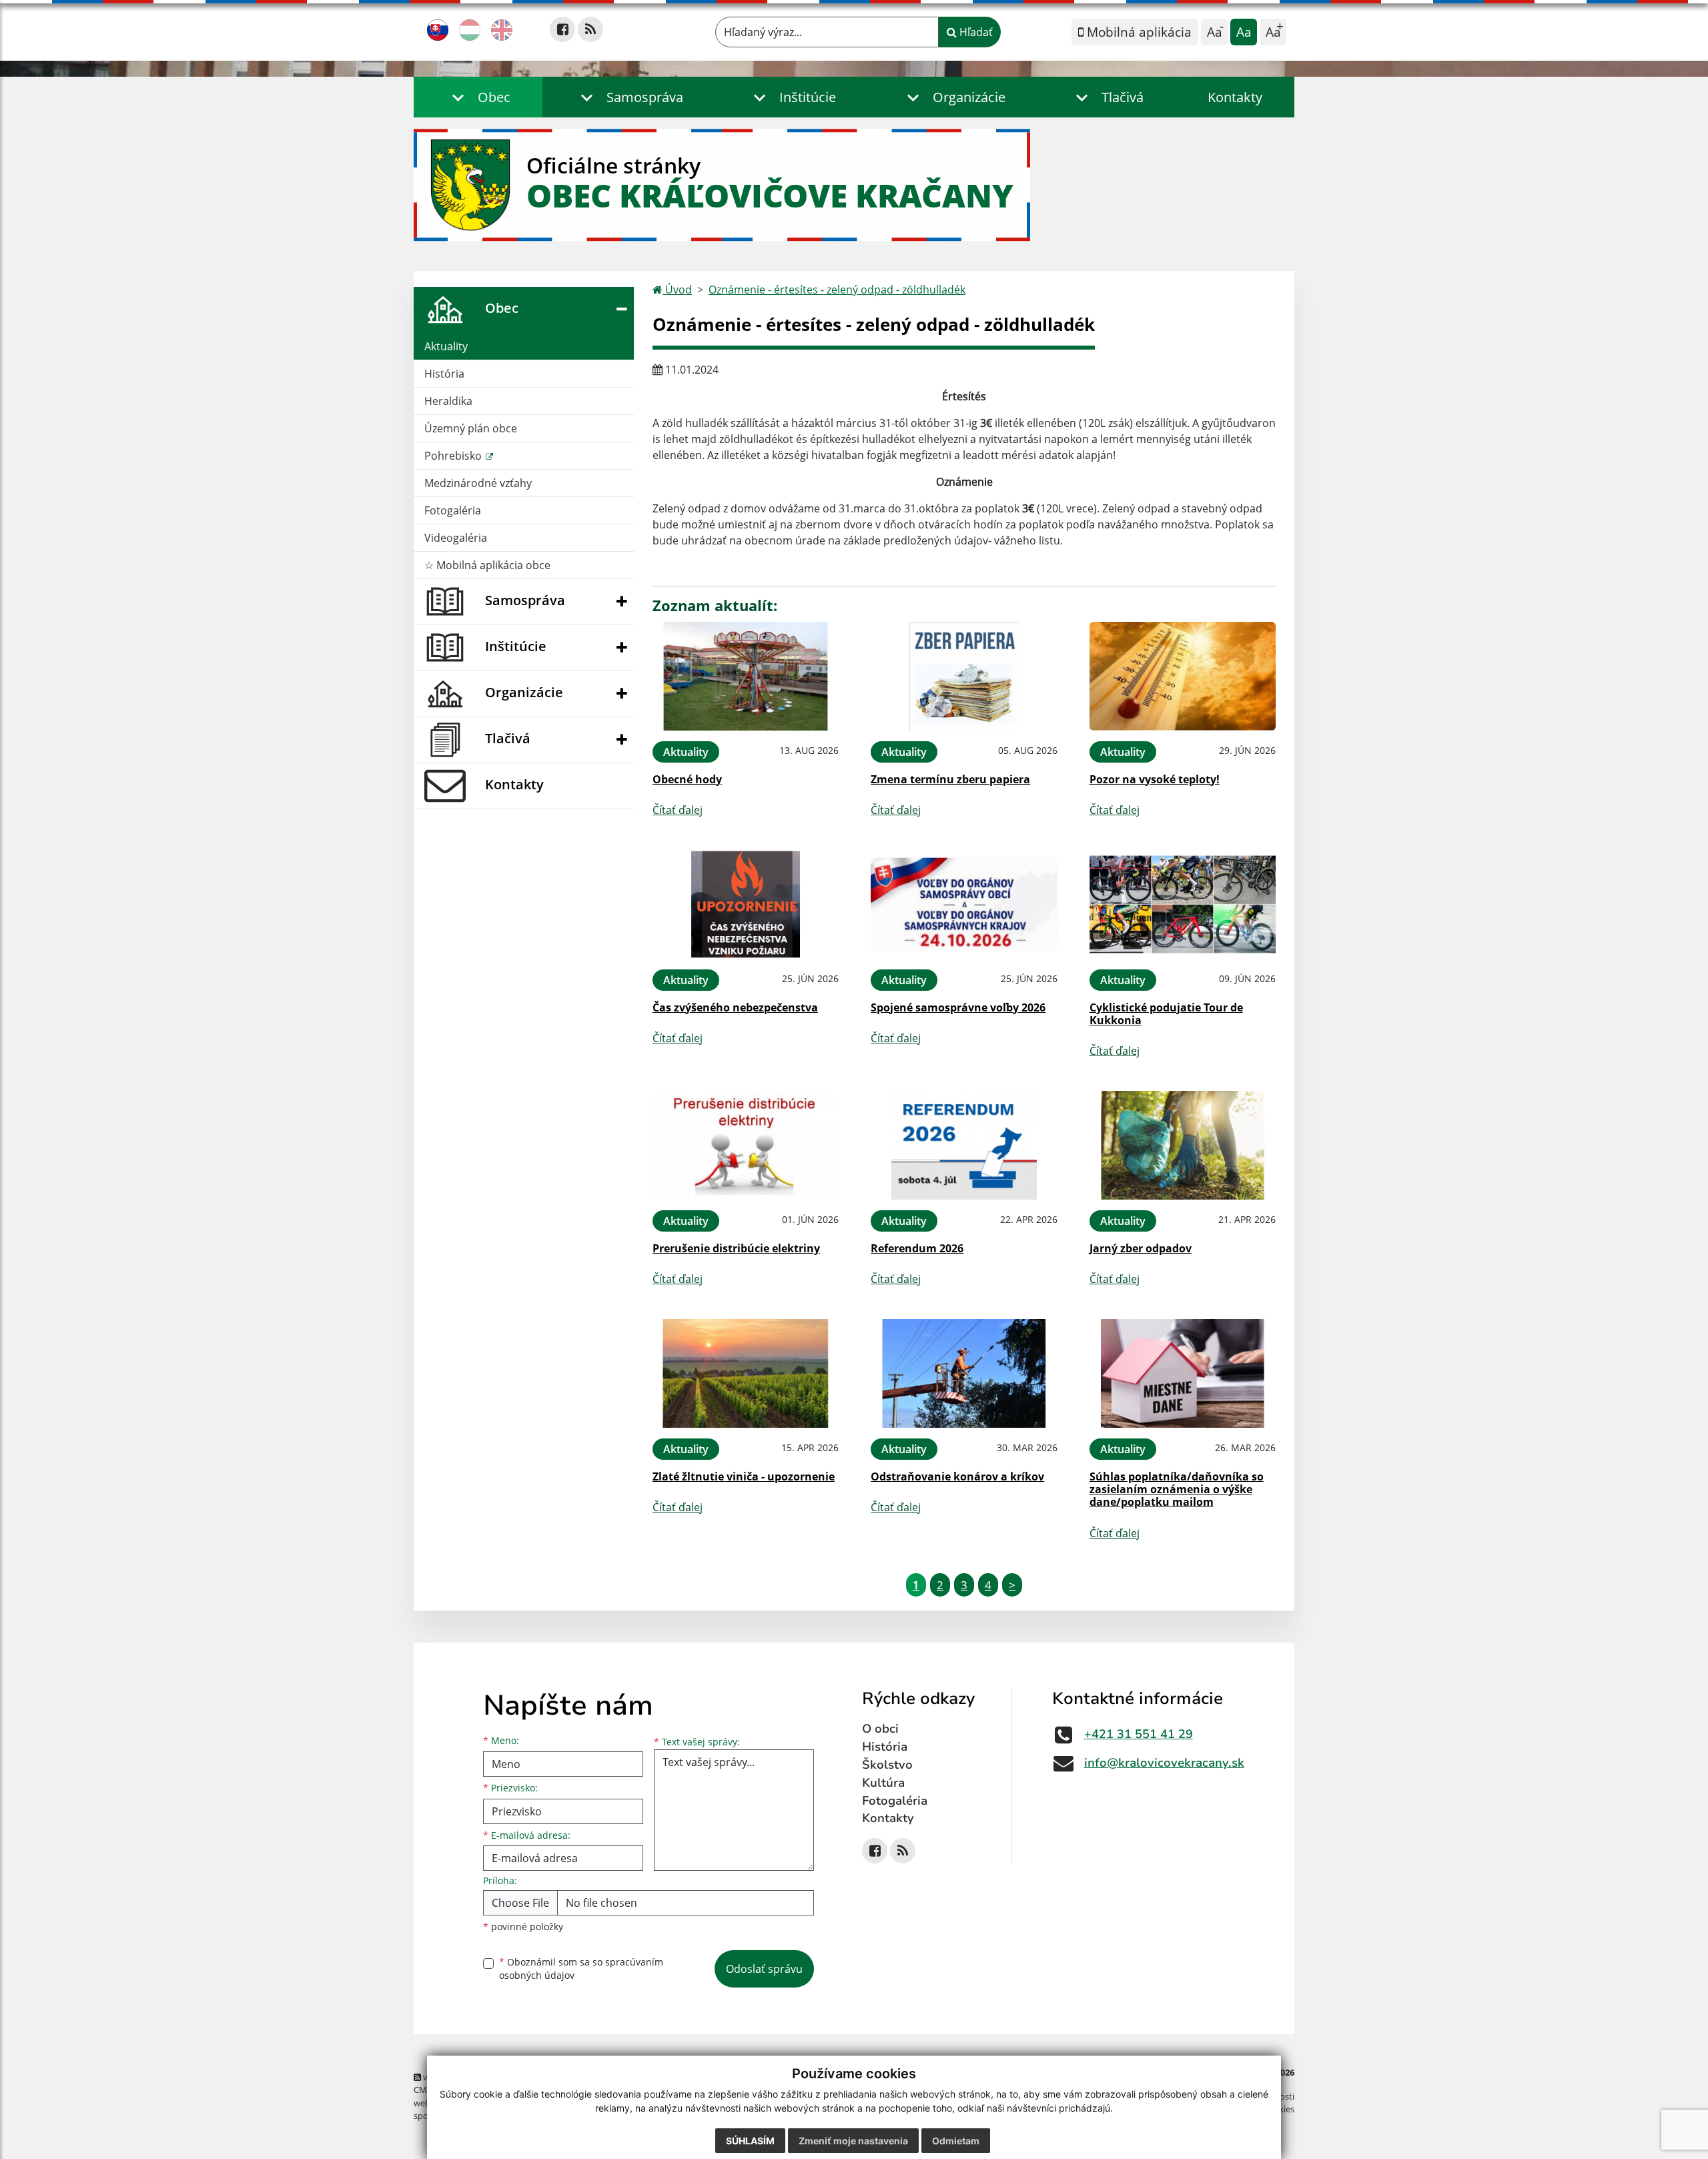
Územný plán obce (471, 428)
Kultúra (883, 1783)
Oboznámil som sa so (581, 1969)
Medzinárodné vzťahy (478, 483)
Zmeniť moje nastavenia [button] (853, 2141)
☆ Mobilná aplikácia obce (487, 565)
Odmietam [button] (956, 2141)
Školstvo (887, 1765)
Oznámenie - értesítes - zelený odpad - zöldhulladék (837, 290)
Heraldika (448, 401)
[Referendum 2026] (964, 1145)
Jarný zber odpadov (1141, 1248)
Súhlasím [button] (750, 2141)
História (444, 374)
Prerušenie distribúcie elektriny (736, 1248)
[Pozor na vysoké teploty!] (1183, 676)
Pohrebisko (454, 456)
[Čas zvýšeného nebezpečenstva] (746, 904)
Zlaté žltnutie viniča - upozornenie (744, 1476)
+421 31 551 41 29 (1139, 1734)
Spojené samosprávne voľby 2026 (958, 1007)
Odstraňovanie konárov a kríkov (957, 1476)
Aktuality (446, 346)
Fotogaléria (453, 510)
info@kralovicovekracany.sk (1164, 1763)
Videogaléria (456, 538)
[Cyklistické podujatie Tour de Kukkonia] (1183, 904)
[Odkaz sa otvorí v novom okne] (562, 29)
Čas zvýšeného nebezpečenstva (735, 1007)
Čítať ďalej (678, 810)
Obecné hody (687, 779)
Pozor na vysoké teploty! (1155, 779)
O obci (880, 1729)
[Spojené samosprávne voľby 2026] (964, 904)
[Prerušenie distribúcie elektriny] (746, 1145)
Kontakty (1235, 97)
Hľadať (975, 32)
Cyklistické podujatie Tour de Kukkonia (1166, 1014)
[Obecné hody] (746, 676)
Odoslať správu (764, 1969)
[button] (478, 97)
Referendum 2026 (917, 1248)
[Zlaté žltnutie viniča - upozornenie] (746, 1373)
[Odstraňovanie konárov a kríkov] (964, 1373)
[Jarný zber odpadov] (1183, 1145)
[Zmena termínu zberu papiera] (964, 676)
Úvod (677, 290)
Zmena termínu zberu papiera (950, 779)
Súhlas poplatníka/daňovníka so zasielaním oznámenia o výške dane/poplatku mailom (1177, 1489)
